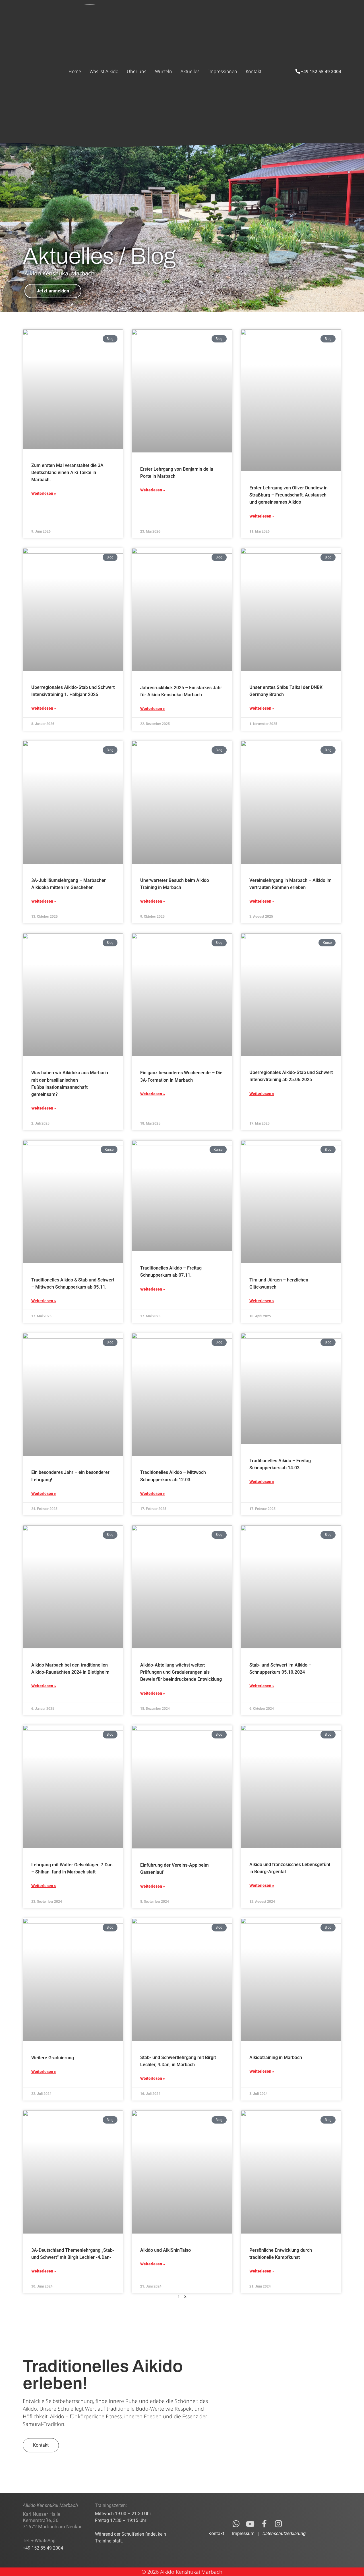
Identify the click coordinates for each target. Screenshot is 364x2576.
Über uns (137, 71)
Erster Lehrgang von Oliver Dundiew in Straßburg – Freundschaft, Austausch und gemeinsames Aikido (288, 495)
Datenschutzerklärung (284, 2534)
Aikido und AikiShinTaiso (166, 2250)
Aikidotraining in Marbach (276, 2057)
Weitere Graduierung (53, 2058)
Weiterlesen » (44, 493)
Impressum (243, 2534)
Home (75, 71)
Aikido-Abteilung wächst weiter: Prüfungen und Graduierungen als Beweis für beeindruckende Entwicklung (181, 1672)
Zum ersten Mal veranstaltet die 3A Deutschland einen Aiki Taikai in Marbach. (67, 472)
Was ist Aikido (104, 71)
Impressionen (223, 71)
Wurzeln (164, 71)
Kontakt (254, 71)
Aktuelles (190, 71)
